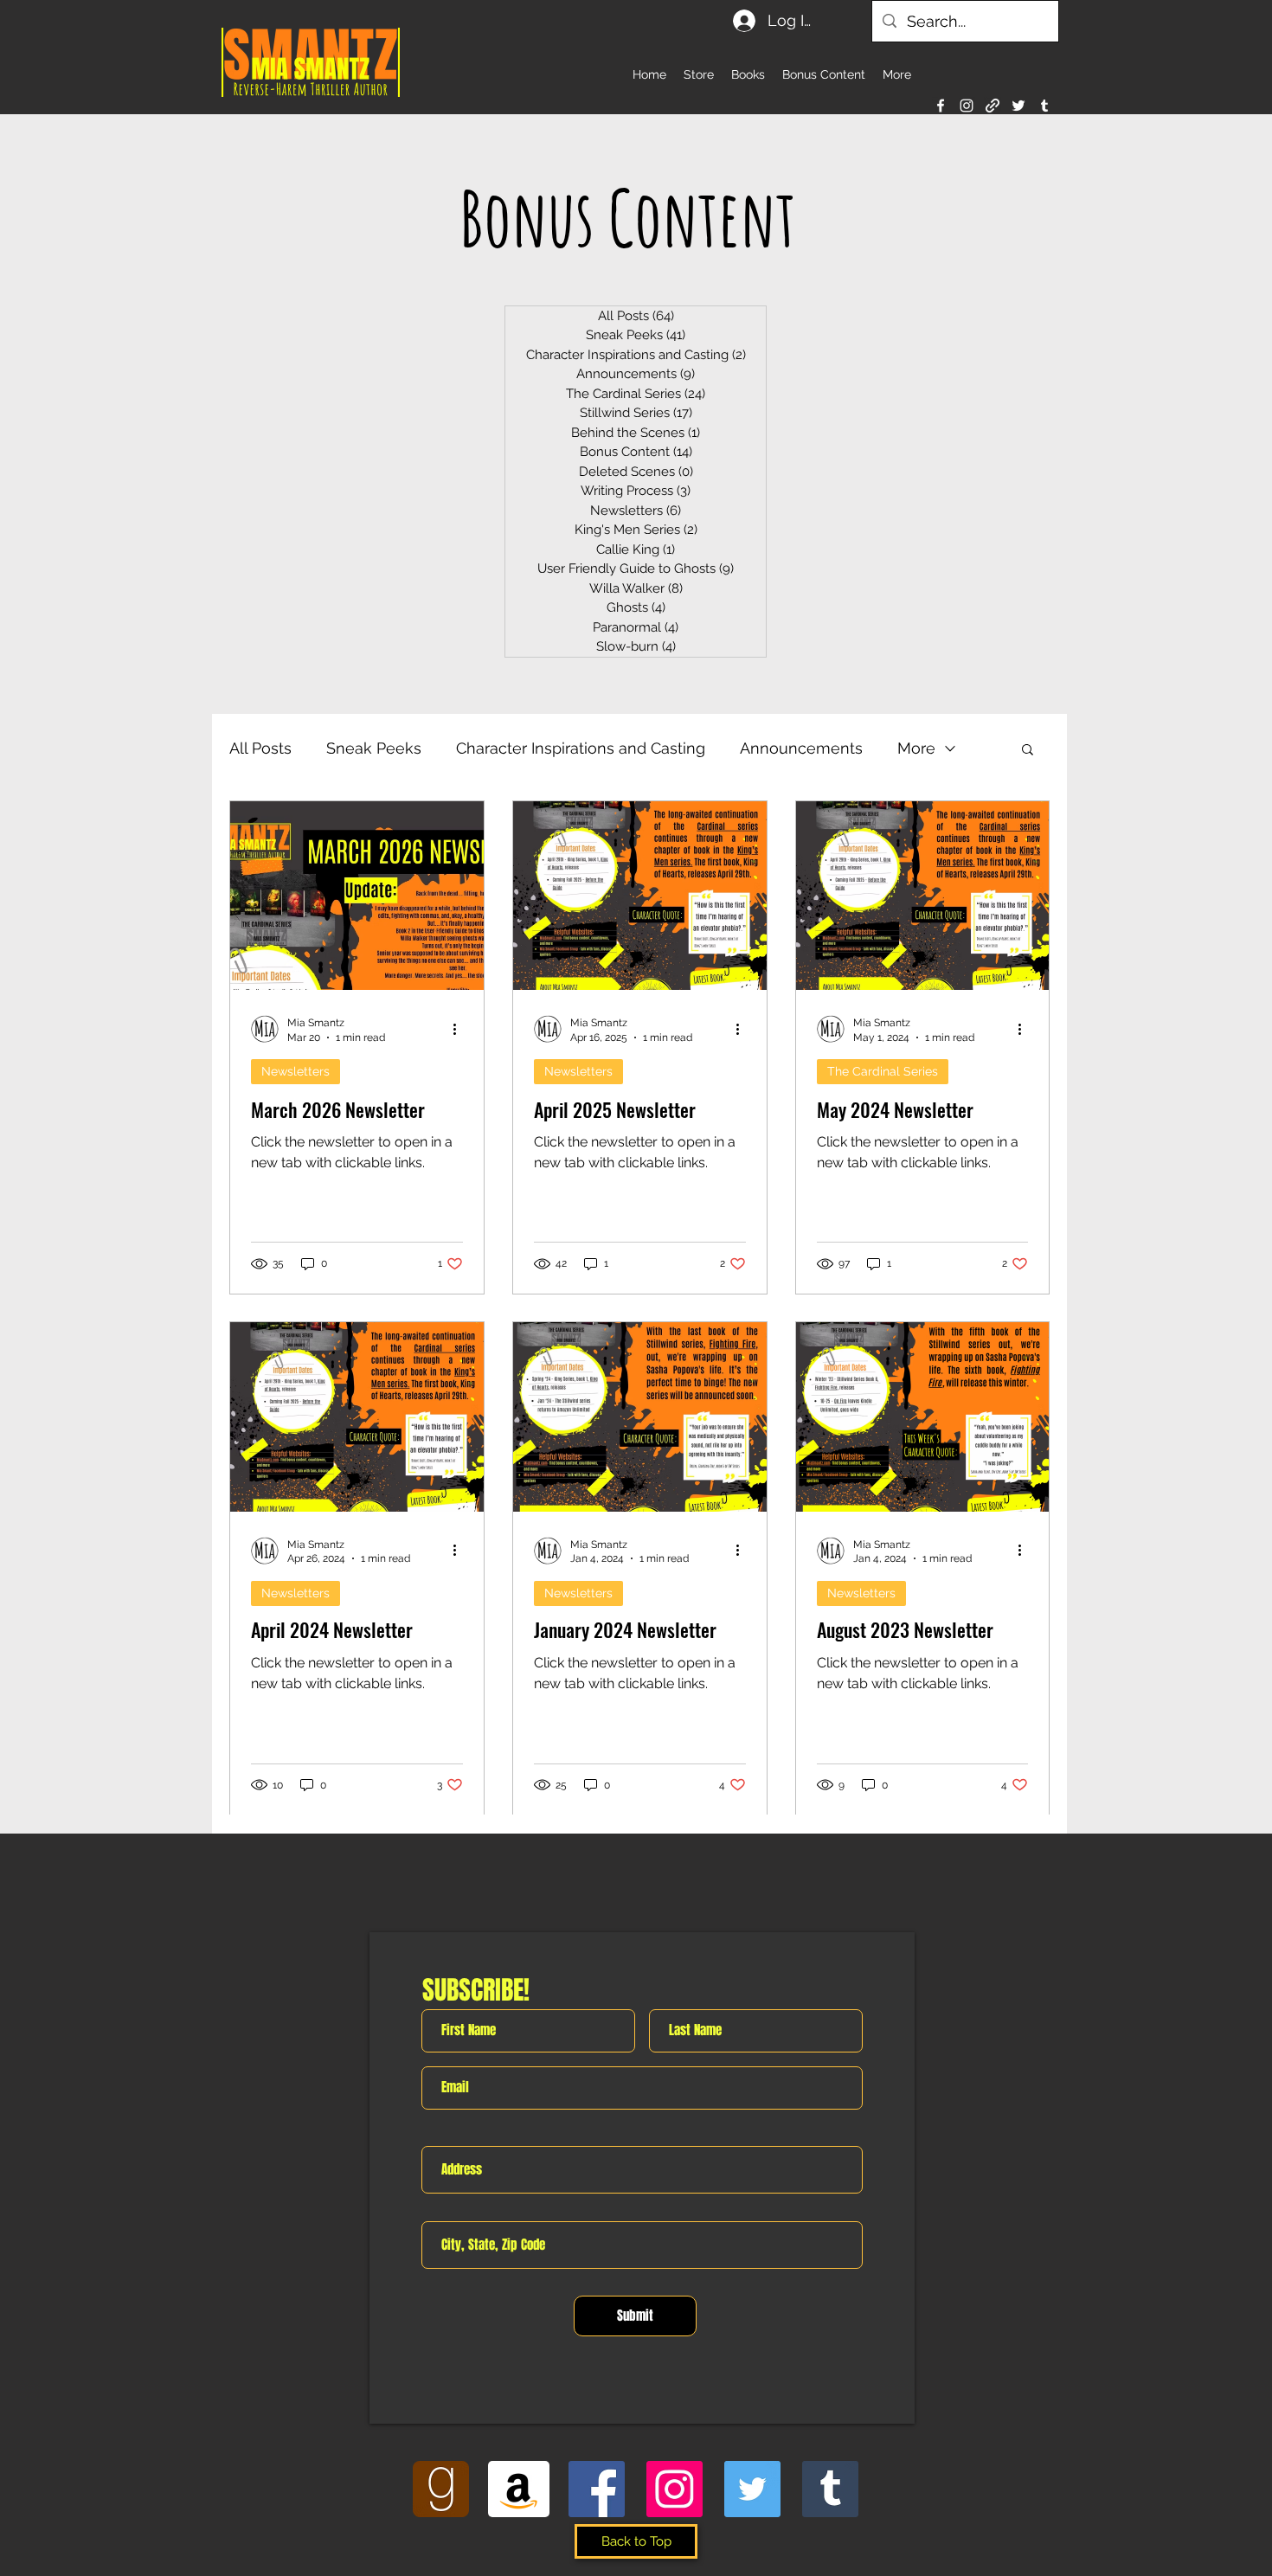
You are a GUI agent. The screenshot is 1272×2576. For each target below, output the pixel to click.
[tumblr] (1044, 106)
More (916, 748)
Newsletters (296, 1071)
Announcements (801, 748)
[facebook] (941, 106)
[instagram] (967, 106)
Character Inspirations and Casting (581, 748)
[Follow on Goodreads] (441, 2489)
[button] (1028, 751)
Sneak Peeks (374, 748)
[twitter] (1018, 106)
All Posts (260, 748)
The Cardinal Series (883, 1071)
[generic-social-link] (993, 106)
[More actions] (460, 1029)
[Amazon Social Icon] (519, 2489)
